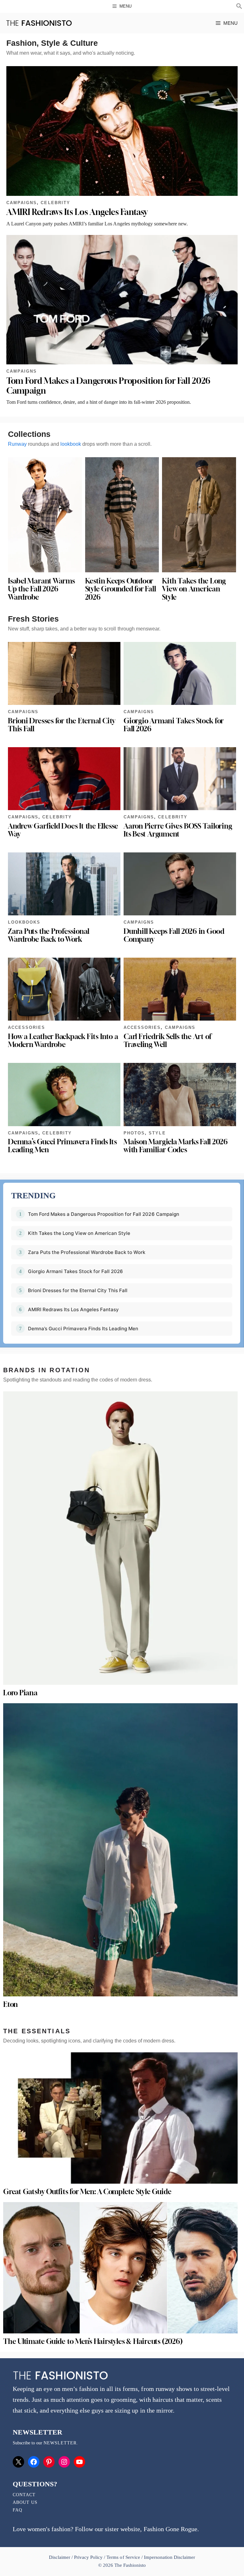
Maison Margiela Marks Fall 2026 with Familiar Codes (176, 1146)
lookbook (71, 444)
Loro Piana (20, 1693)
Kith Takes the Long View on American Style (194, 589)
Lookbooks (24, 922)
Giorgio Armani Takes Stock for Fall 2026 (174, 725)
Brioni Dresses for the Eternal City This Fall (62, 725)
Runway (17, 444)
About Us (25, 2502)
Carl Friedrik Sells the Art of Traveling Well (167, 1040)
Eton (10, 2004)
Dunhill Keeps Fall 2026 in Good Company (174, 935)
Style (157, 1133)
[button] (239, 7)
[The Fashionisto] (39, 23)
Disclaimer (60, 2557)
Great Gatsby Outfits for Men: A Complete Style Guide (87, 2192)
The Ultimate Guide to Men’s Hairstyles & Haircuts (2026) (93, 2341)
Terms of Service (123, 2557)
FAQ (17, 2510)
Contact (24, 2495)
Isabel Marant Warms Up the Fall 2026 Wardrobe (41, 589)
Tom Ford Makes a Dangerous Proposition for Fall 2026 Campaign (104, 1214)
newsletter (60, 2443)
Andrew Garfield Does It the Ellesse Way (63, 830)
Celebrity (55, 203)
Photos (134, 1133)
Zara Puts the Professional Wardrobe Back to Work (49, 935)
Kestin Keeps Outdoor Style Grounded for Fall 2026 (121, 589)
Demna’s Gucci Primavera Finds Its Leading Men (62, 1146)
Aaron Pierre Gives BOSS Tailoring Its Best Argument (178, 830)
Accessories (27, 1027)
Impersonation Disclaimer (169, 2557)
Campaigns (22, 203)
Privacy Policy (88, 2557)
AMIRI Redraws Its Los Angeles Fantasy (77, 212)
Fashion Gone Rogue (170, 2529)
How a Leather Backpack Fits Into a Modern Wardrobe (63, 1040)
